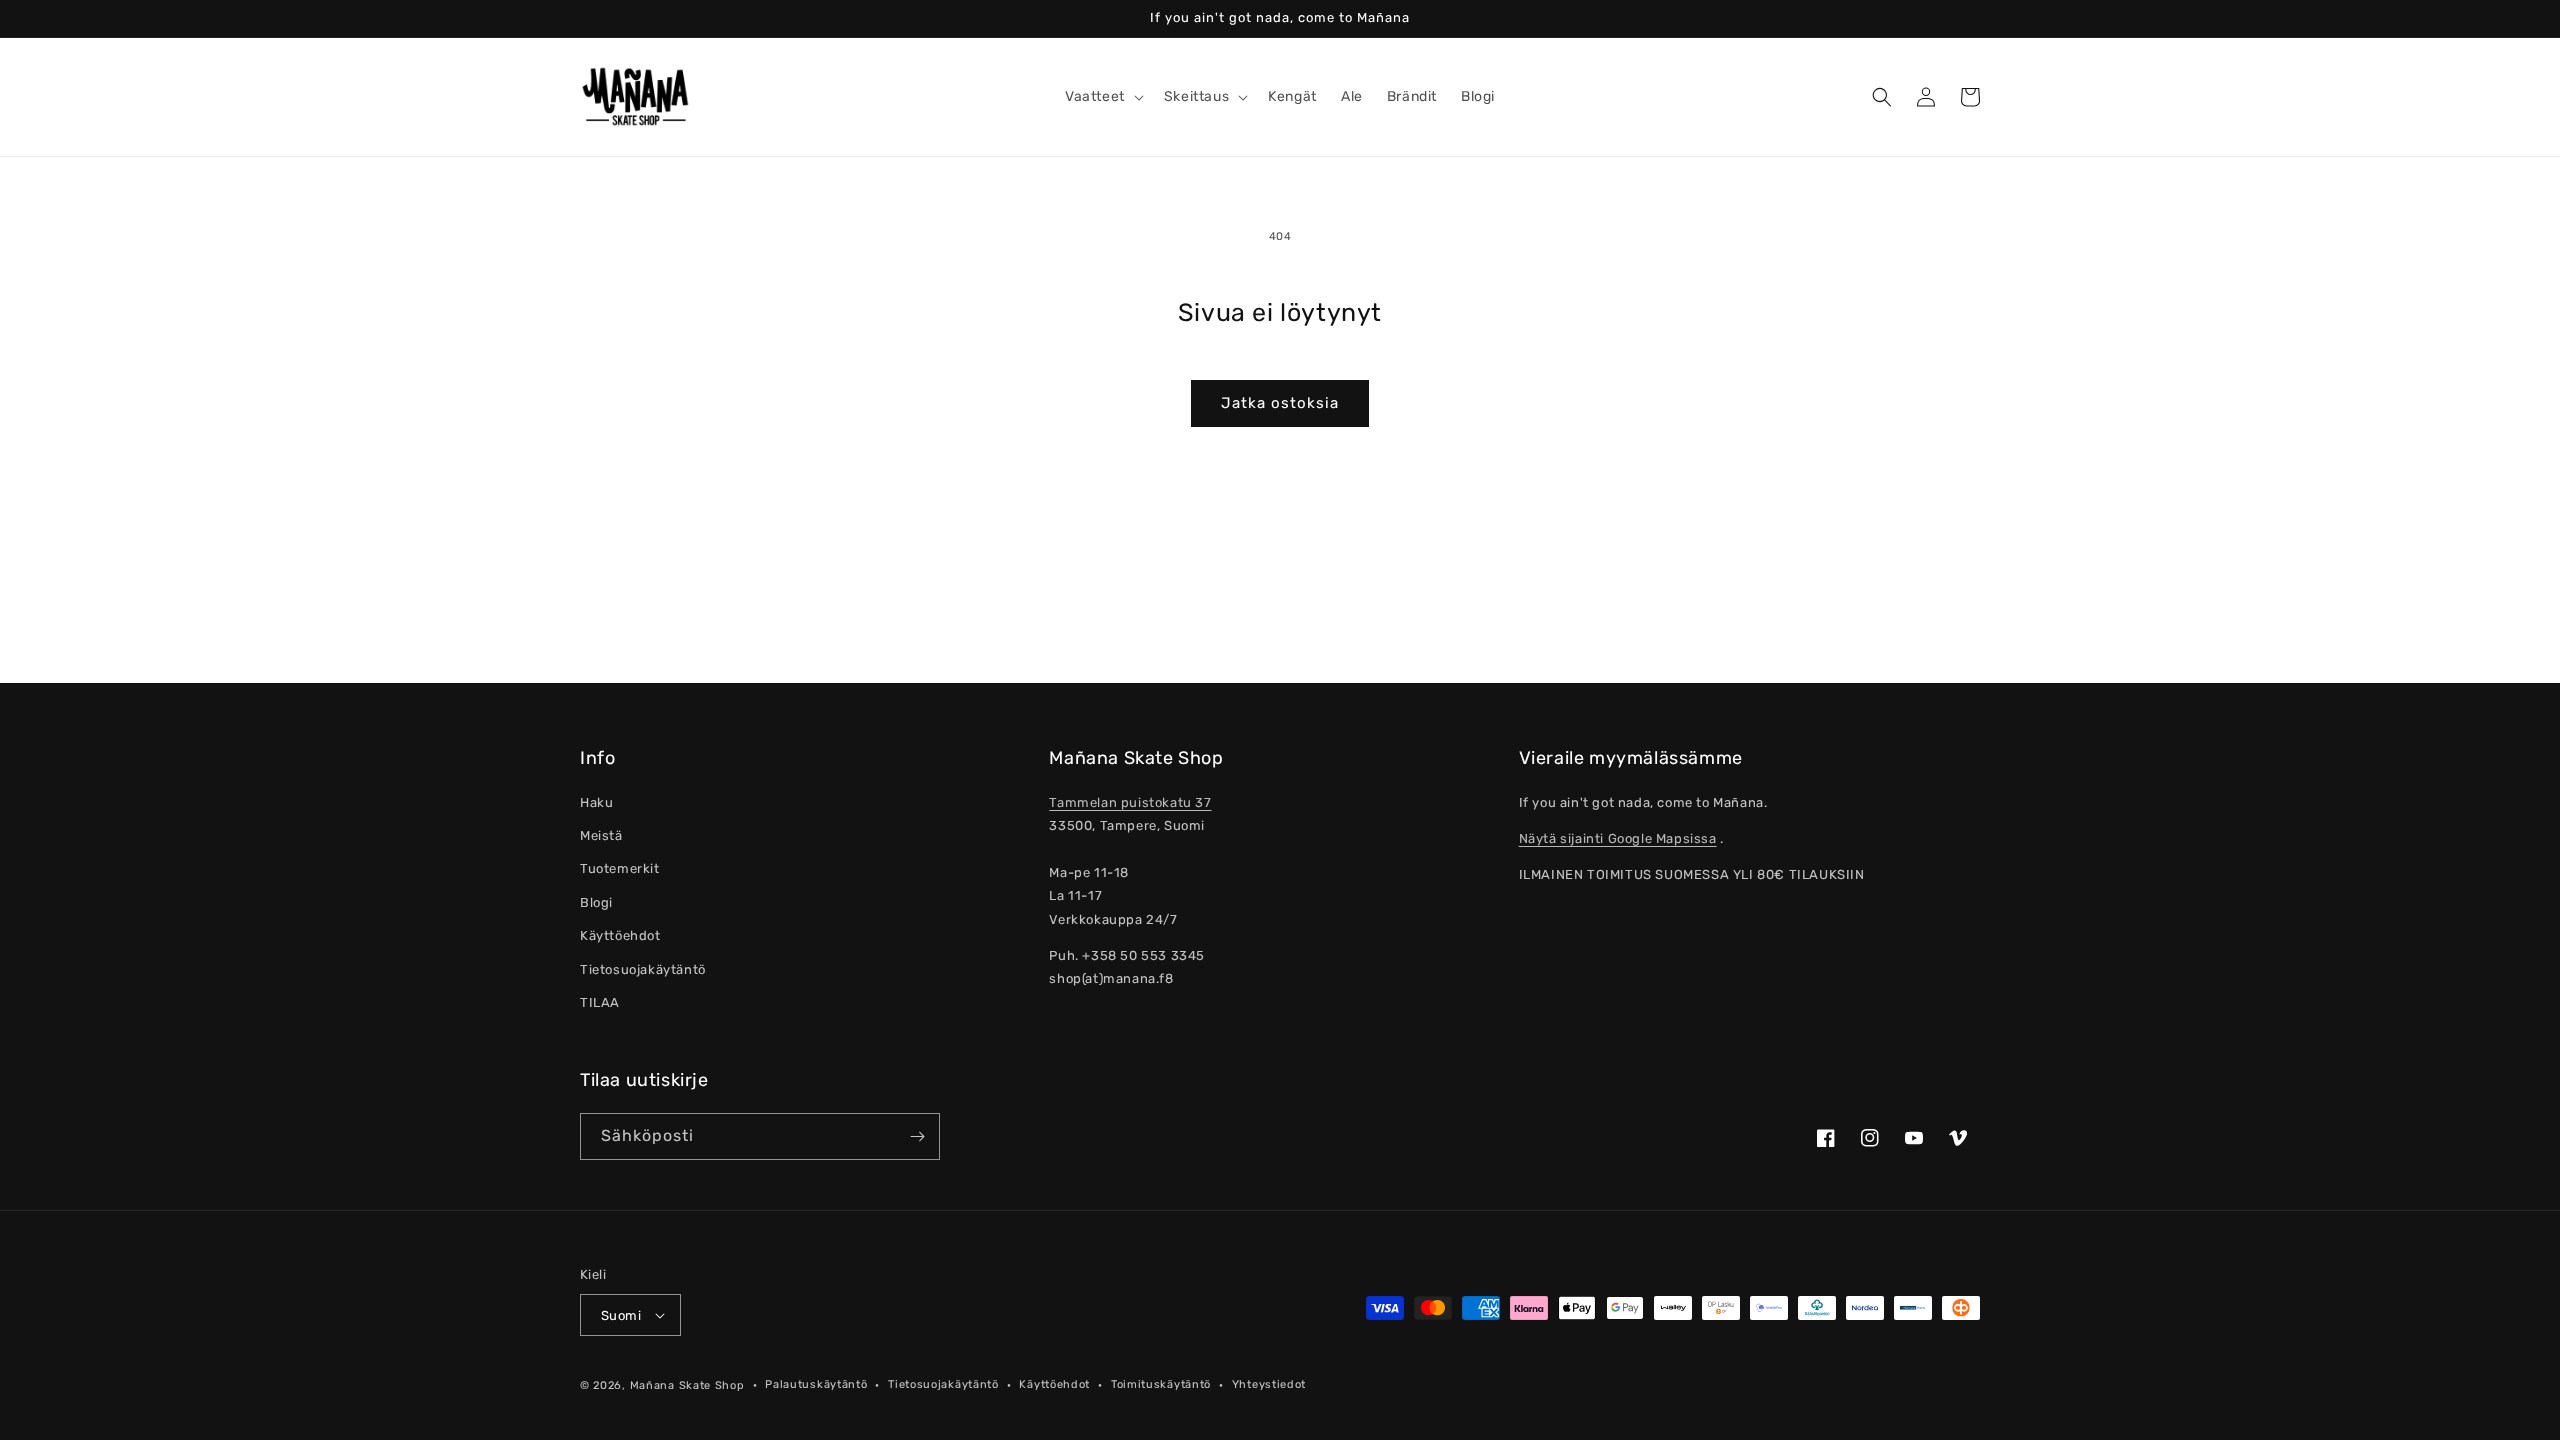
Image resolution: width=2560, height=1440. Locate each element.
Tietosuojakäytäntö (643, 969)
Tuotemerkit (620, 868)
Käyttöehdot (620, 935)
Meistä (601, 835)
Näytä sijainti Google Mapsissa (1618, 838)
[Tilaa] (917, 1136)
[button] (1102, 97)
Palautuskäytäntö (816, 1384)
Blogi (596, 902)
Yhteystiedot (1269, 1384)
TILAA (600, 1002)
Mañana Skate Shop (687, 1385)
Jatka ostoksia (1280, 403)
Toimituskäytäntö (1161, 1384)
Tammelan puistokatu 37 (1130, 802)
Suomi (621, 1315)
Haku (596, 802)
